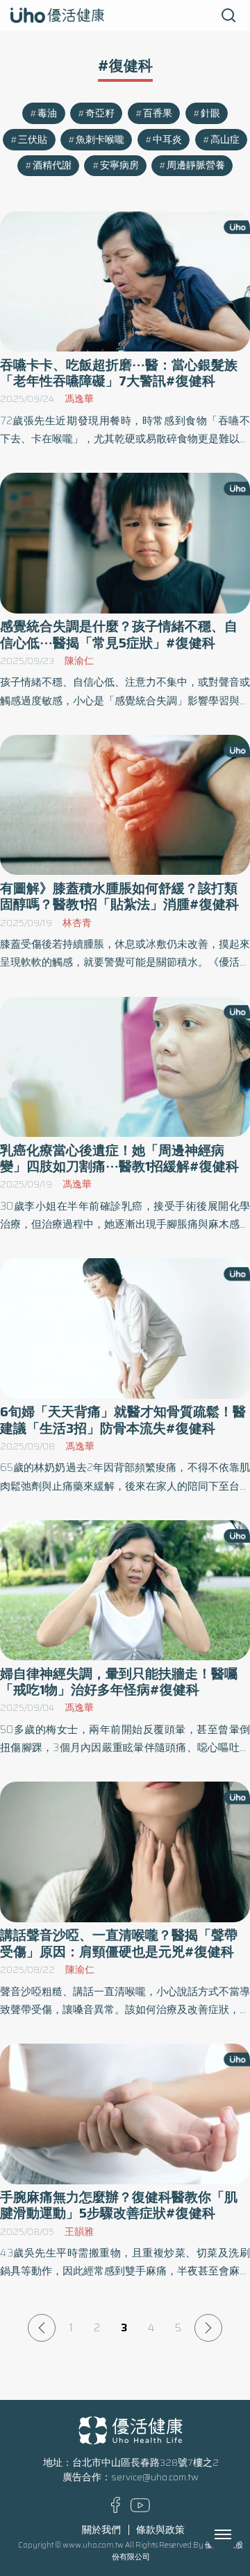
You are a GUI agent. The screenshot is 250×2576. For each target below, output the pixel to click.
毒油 (47, 113)
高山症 (225, 140)
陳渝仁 (79, 661)
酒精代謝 (52, 165)
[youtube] (140, 2509)
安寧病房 (119, 165)
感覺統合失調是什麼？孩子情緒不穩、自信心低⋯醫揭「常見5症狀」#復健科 (119, 634)
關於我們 (101, 2530)
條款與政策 (160, 2530)
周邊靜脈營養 (196, 165)
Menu (238, 2534)
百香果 (158, 113)
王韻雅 (79, 2232)
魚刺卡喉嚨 (100, 140)
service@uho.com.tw (155, 2477)
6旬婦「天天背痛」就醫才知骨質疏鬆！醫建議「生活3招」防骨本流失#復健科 (123, 1420)
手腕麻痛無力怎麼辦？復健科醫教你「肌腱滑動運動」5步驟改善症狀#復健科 (119, 2205)
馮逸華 (79, 399)
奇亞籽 (100, 113)
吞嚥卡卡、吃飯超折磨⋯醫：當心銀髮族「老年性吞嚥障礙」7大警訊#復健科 (119, 373)
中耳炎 (167, 140)
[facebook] (116, 2510)
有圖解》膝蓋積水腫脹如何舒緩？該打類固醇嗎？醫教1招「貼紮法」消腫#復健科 (119, 896)
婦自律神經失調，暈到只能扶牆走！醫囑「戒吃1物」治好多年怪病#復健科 (119, 1682)
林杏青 (77, 923)
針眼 (210, 113)
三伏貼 (33, 140)
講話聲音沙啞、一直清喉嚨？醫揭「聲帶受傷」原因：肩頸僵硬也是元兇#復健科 (119, 1943)
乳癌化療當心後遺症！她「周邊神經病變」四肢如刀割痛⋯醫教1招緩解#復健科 (119, 1158)
